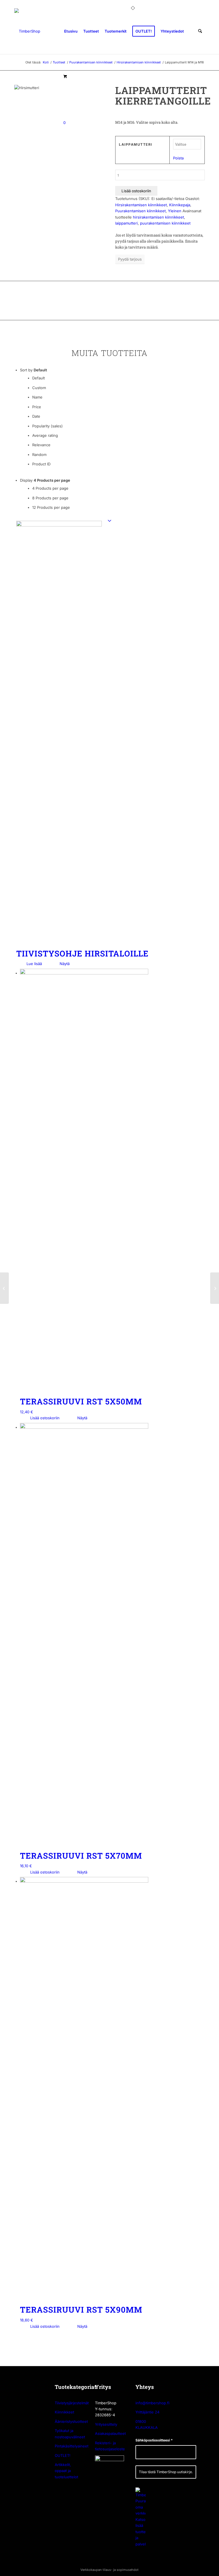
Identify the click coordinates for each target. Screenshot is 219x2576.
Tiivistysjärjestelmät (72, 2403)
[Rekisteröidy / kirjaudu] (191, 31)
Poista (178, 158)
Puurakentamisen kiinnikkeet (140, 211)
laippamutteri (126, 223)
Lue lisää (34, 964)
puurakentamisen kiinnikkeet (165, 223)
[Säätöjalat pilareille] (4, 1288)
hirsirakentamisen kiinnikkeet (158, 217)
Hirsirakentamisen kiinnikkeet (141, 205)
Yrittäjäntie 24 (147, 2412)
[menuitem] (71, 31)
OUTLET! (63, 2455)
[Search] (200, 31)
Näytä (64, 964)
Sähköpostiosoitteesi (154, 2440)
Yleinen (175, 211)
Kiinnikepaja (180, 205)
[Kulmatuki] (215, 1288)
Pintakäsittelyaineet (72, 2446)
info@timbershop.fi (152, 2403)
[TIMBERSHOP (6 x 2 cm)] (27, 31)
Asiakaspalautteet (110, 2433)
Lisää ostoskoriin (136, 191)
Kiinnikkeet (64, 2412)
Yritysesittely (106, 2424)
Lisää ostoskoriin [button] (44, 1418)
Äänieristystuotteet (71, 2421)
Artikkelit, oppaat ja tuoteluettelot (66, 2471)
